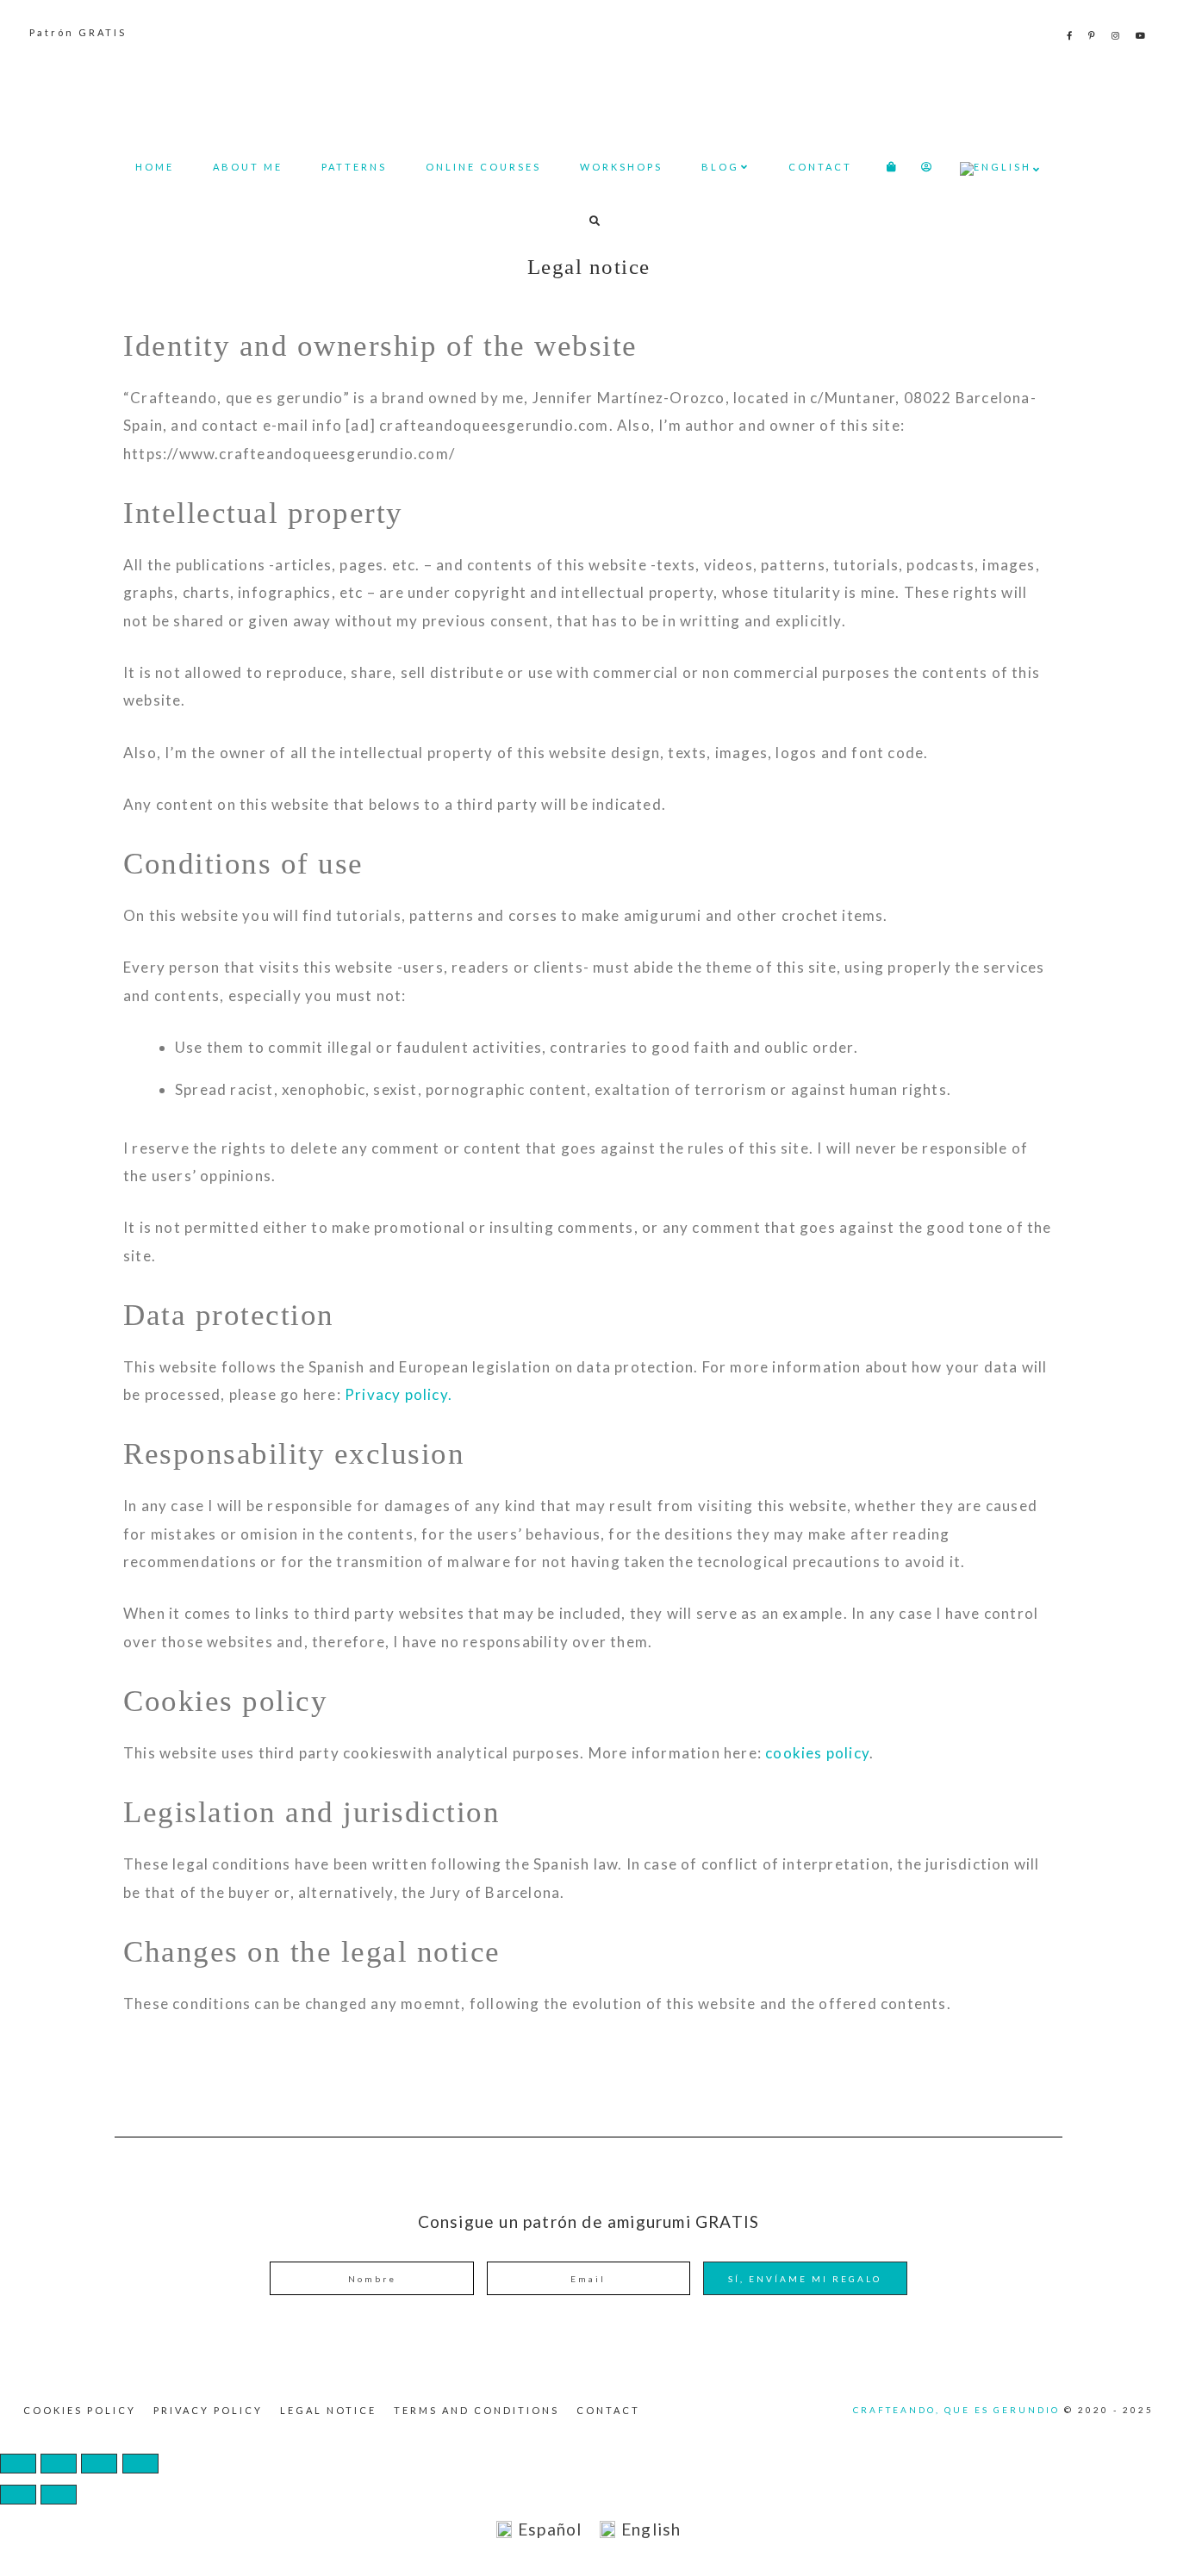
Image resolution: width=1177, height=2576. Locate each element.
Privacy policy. (399, 1394)
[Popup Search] (595, 221)
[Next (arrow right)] (59, 2495)
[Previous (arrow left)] (18, 2495)
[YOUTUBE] (1142, 35)
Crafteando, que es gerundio (588, 91)
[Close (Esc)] (140, 2464)
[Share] (99, 2464)
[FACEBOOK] (1071, 35)
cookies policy (817, 1753)
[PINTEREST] (1093, 35)
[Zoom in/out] (18, 2464)
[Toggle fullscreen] (59, 2464)
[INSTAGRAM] (1117, 35)
